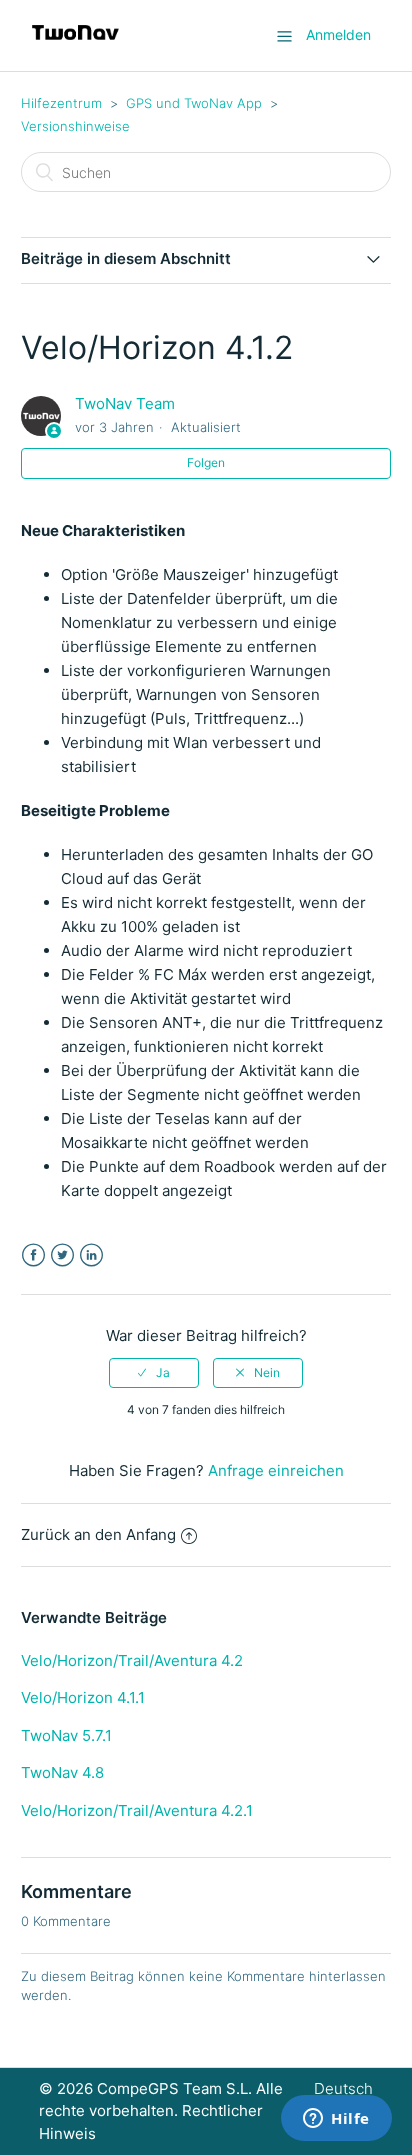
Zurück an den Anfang (98, 1534)
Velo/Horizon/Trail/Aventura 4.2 (132, 1660)
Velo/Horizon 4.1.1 (83, 1697)
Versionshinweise (75, 126)
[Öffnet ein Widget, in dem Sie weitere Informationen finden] (336, 2120)
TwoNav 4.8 (62, 1772)
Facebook (33, 1255)
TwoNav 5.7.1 (66, 1735)
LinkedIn (91, 1255)
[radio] (154, 1373)
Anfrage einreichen (276, 1470)
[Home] (75, 45)
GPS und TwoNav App (194, 103)
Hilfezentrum (61, 103)
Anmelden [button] (338, 34)
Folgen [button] (206, 462)
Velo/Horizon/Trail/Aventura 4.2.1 (137, 1810)
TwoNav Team (125, 403)
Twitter (62, 1255)
